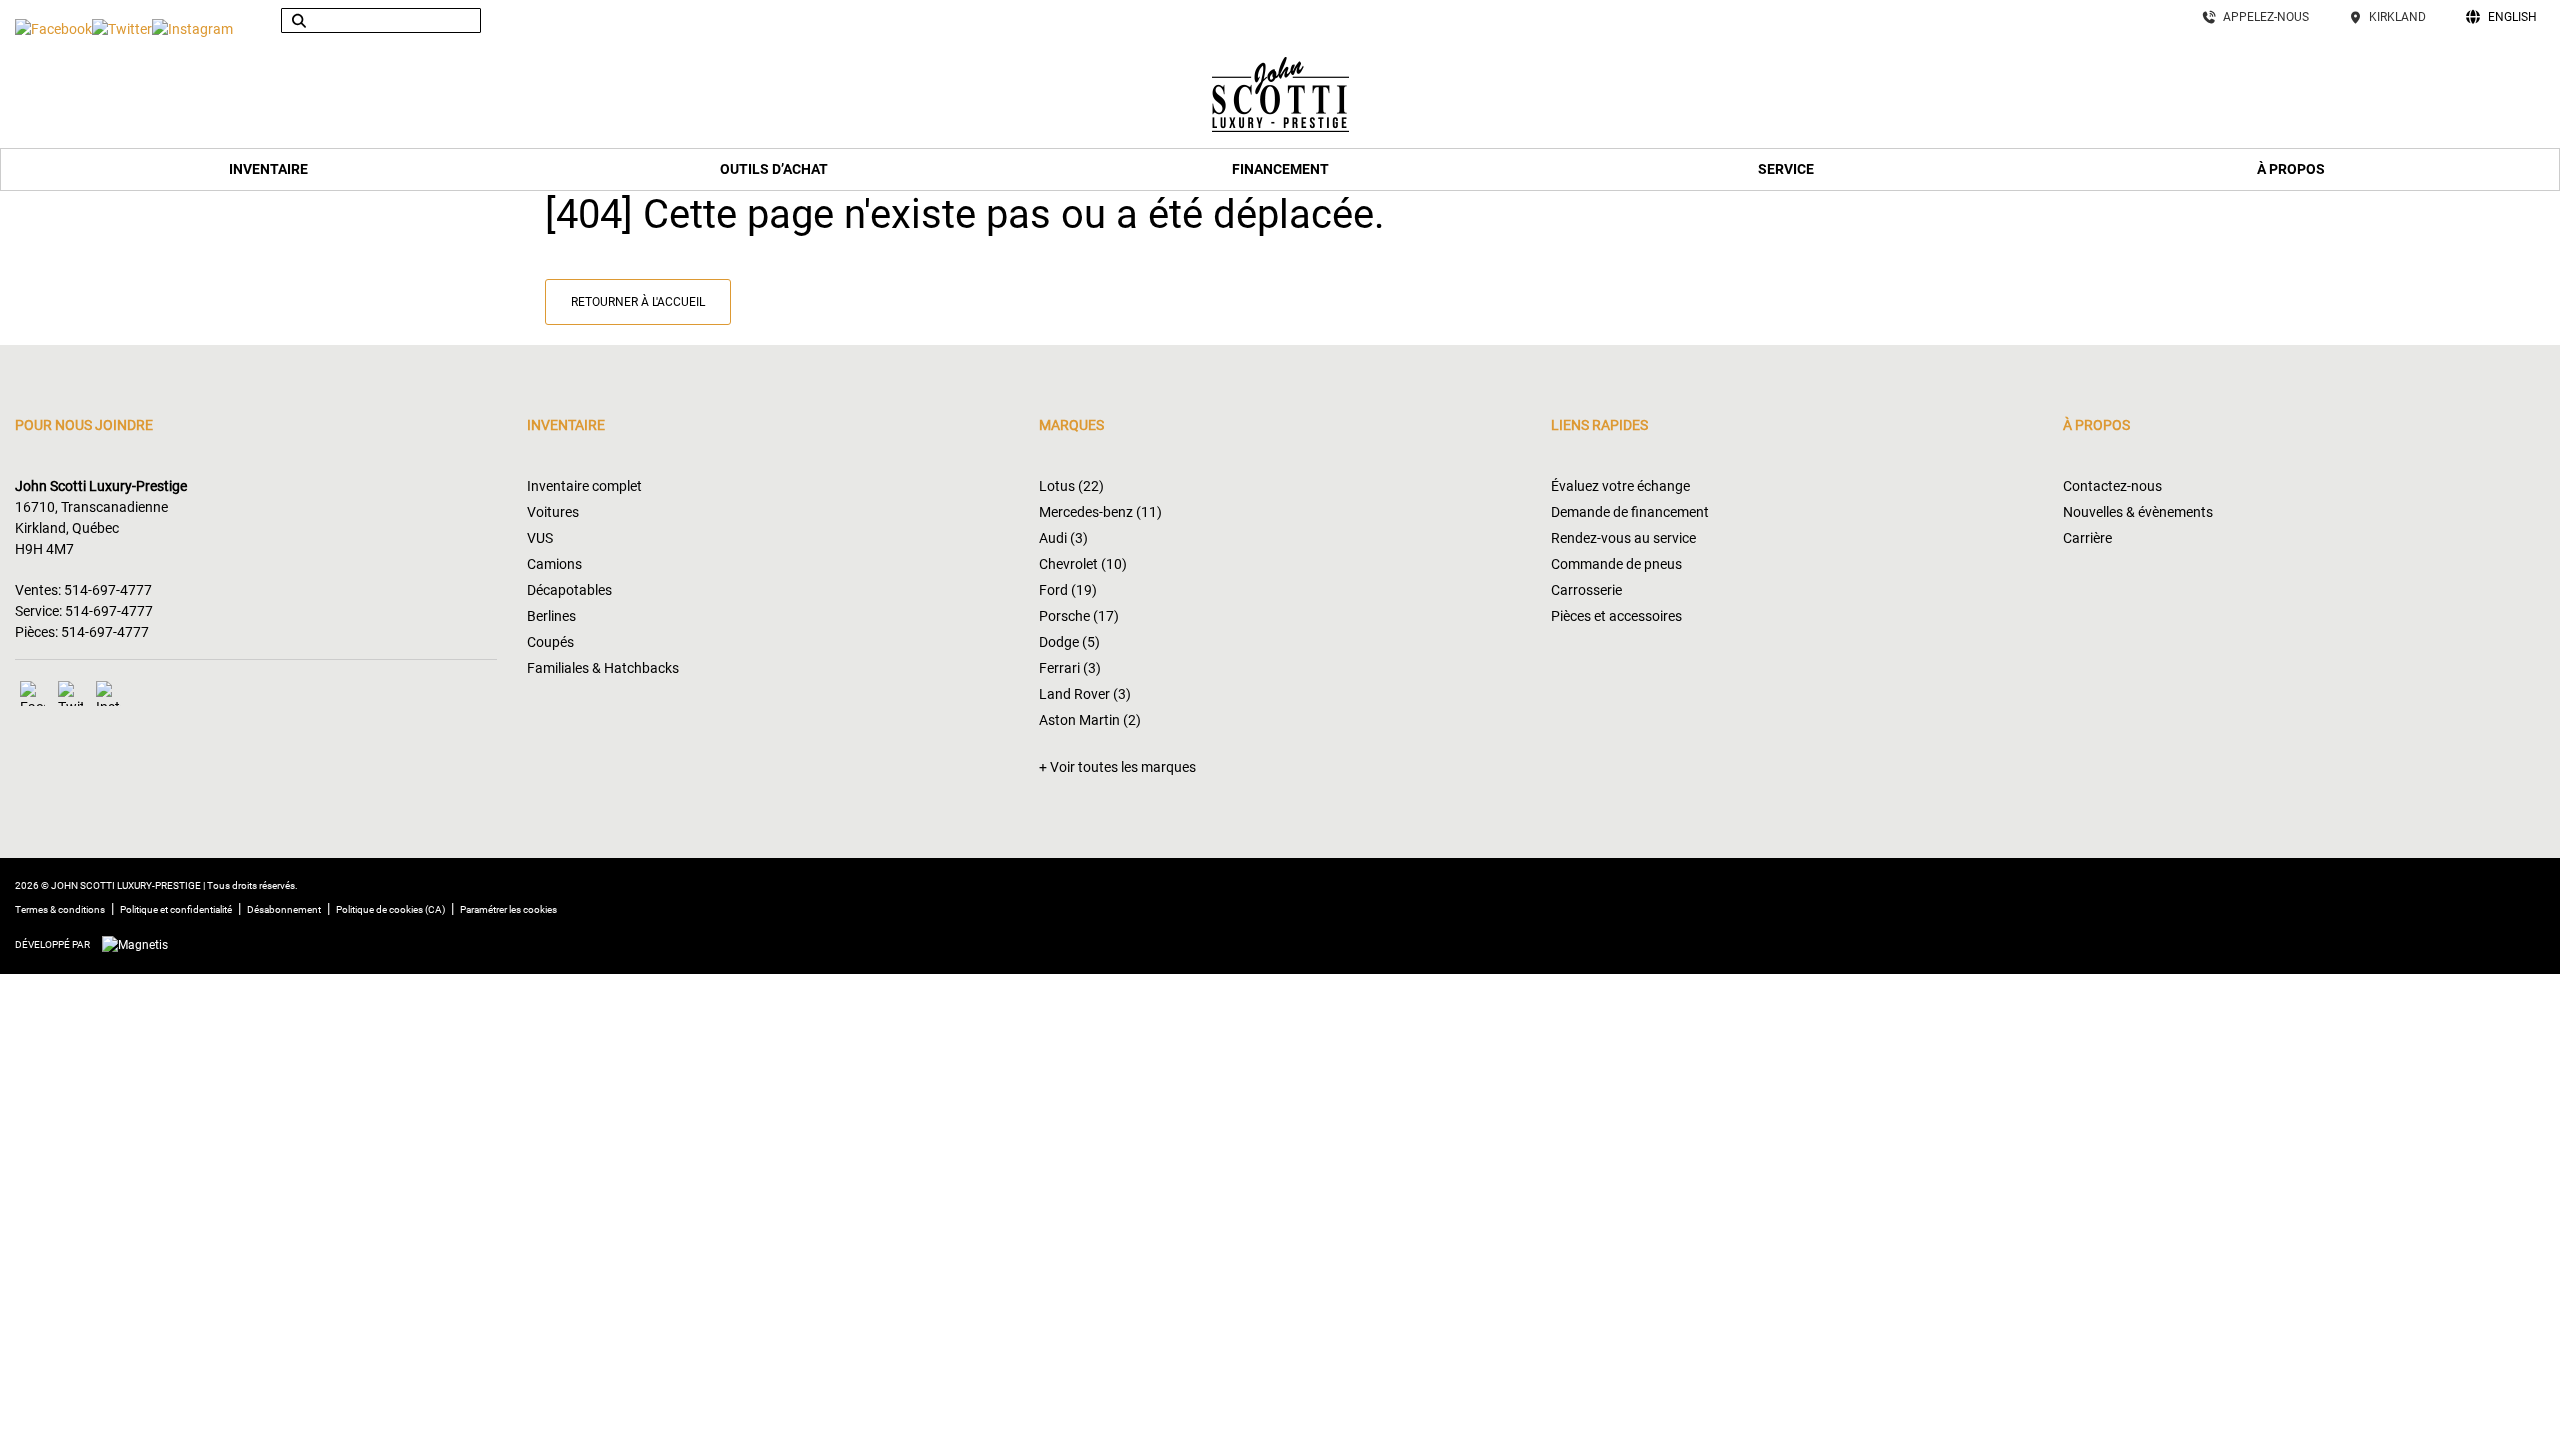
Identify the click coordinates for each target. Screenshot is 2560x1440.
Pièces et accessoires (1616, 616)
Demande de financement (1630, 512)
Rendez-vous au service (1623, 538)
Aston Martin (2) (1090, 720)
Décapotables (569, 590)
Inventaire (268, 169)
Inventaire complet (584, 486)
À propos (2291, 169)
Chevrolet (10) (1083, 564)
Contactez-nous (2112, 486)
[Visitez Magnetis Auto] (140, 944)
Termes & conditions (60, 909)
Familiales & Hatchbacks (603, 668)
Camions (554, 564)
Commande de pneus (1616, 564)
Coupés (550, 642)
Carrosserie (1586, 590)
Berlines (551, 616)
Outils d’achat (774, 169)
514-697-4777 (108, 590)
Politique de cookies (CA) (390, 909)
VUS (540, 538)
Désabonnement (284, 909)
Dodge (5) (1069, 642)
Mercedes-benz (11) (1100, 512)
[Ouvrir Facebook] (53, 28)
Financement (1280, 169)
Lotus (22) (1071, 486)
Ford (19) (1068, 590)
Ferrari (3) (1070, 668)
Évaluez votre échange (1620, 486)
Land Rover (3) (1085, 694)
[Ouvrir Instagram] (192, 28)
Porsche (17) (1079, 616)
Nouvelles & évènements (2138, 512)
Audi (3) (1063, 538)
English (2512, 17)
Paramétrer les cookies (508, 909)
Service (1786, 169)
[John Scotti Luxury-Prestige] (1280, 92)
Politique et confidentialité (176, 909)
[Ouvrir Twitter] (122, 28)
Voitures (553, 512)
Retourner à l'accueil (638, 302)
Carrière (2087, 538)
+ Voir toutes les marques (1117, 767)
